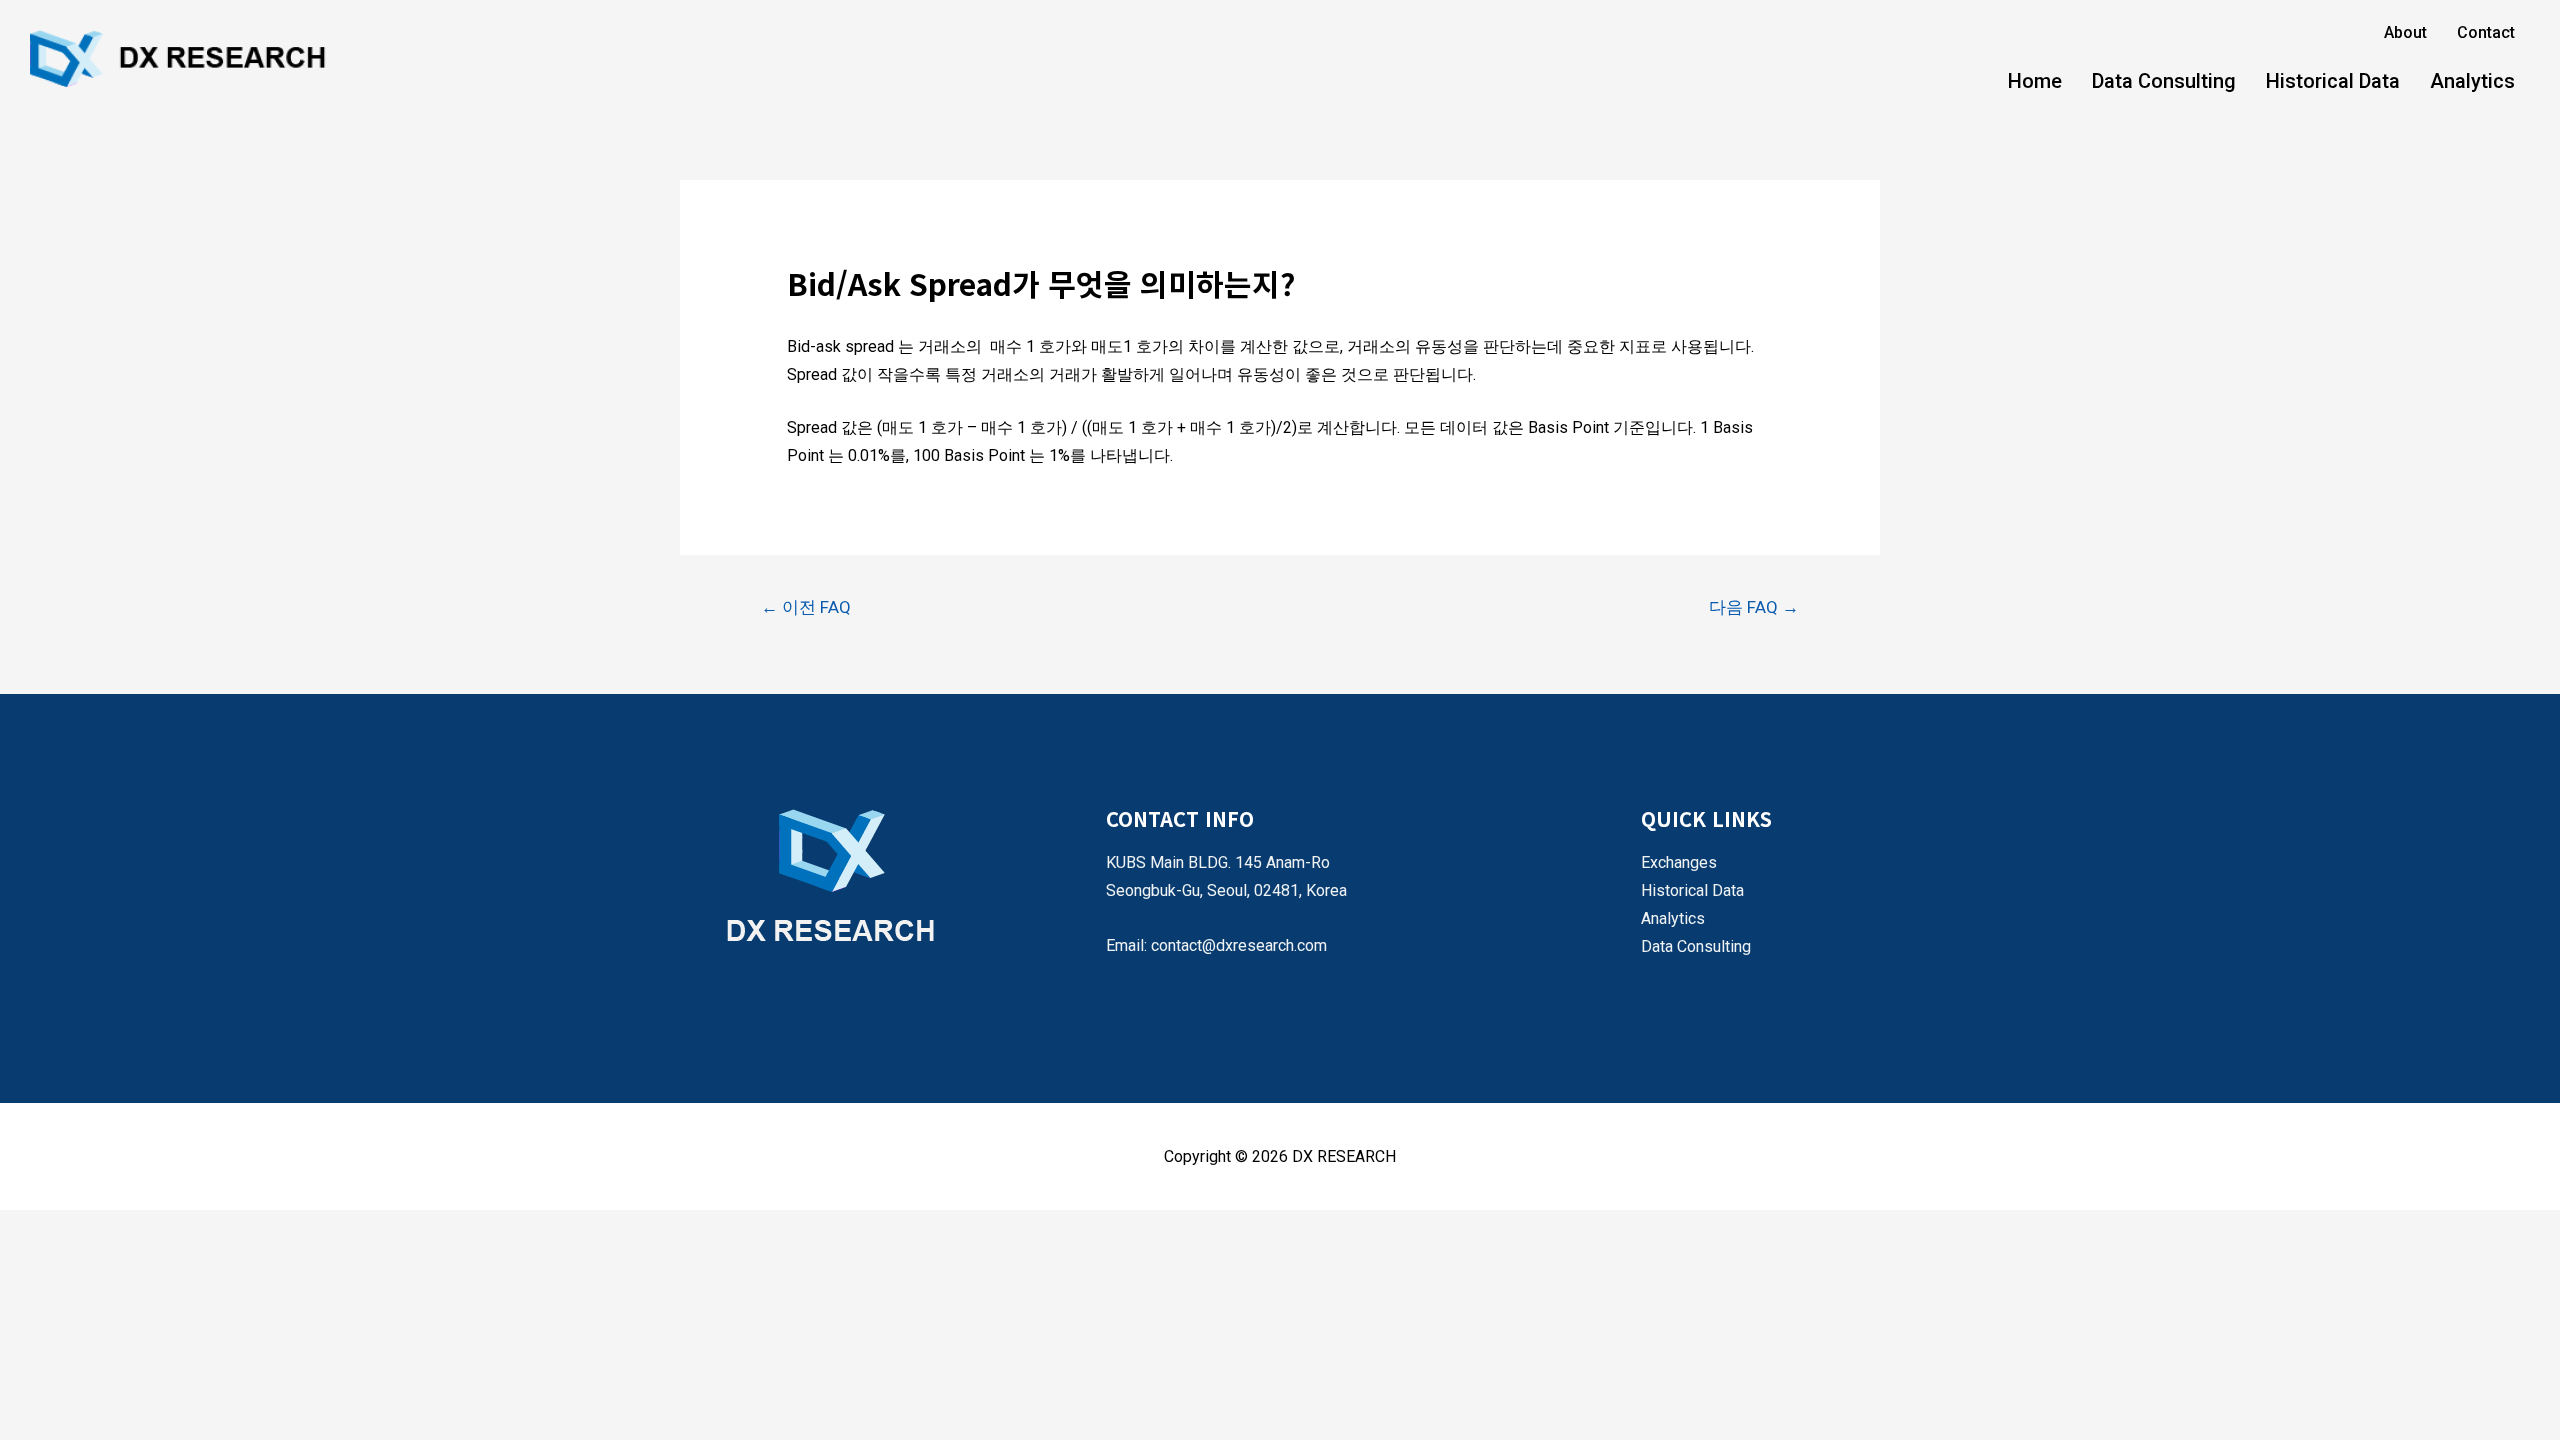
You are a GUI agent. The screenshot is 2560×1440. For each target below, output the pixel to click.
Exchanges (1679, 862)
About (2405, 32)
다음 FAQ (1754, 607)
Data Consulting (2164, 81)
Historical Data (2333, 81)
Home (2035, 81)
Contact (2486, 32)
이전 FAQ (806, 607)
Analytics (2472, 81)
